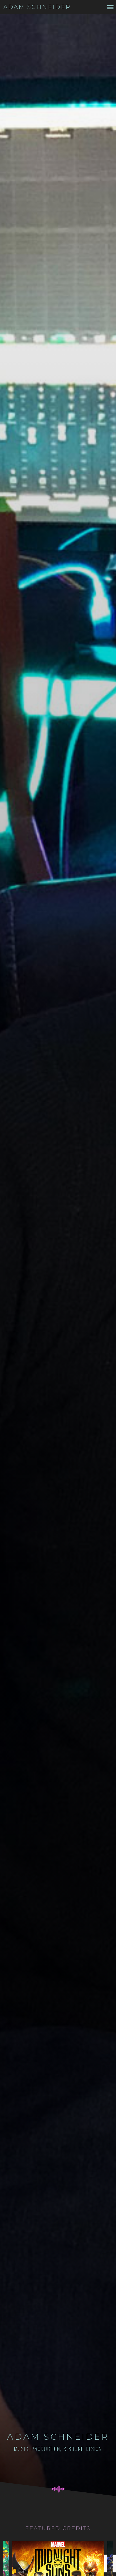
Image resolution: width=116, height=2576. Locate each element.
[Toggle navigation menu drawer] (110, 7)
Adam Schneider (37, 7)
